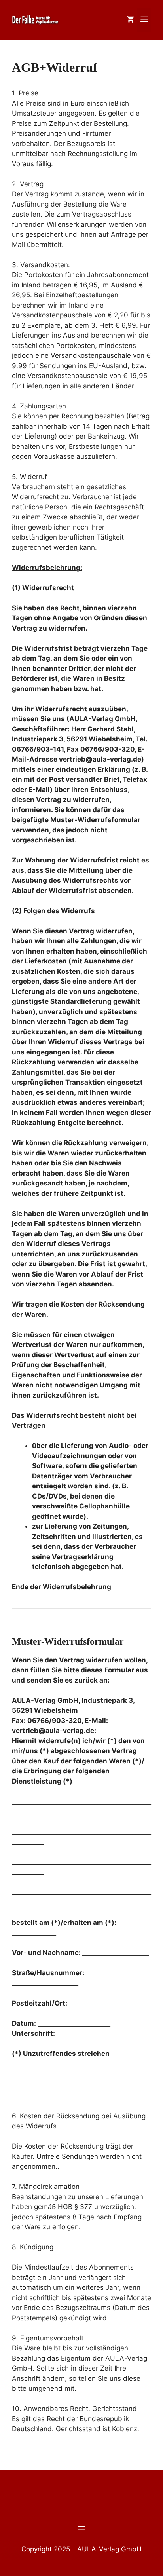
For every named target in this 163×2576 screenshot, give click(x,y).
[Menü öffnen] (81, 2527)
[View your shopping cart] (130, 20)
